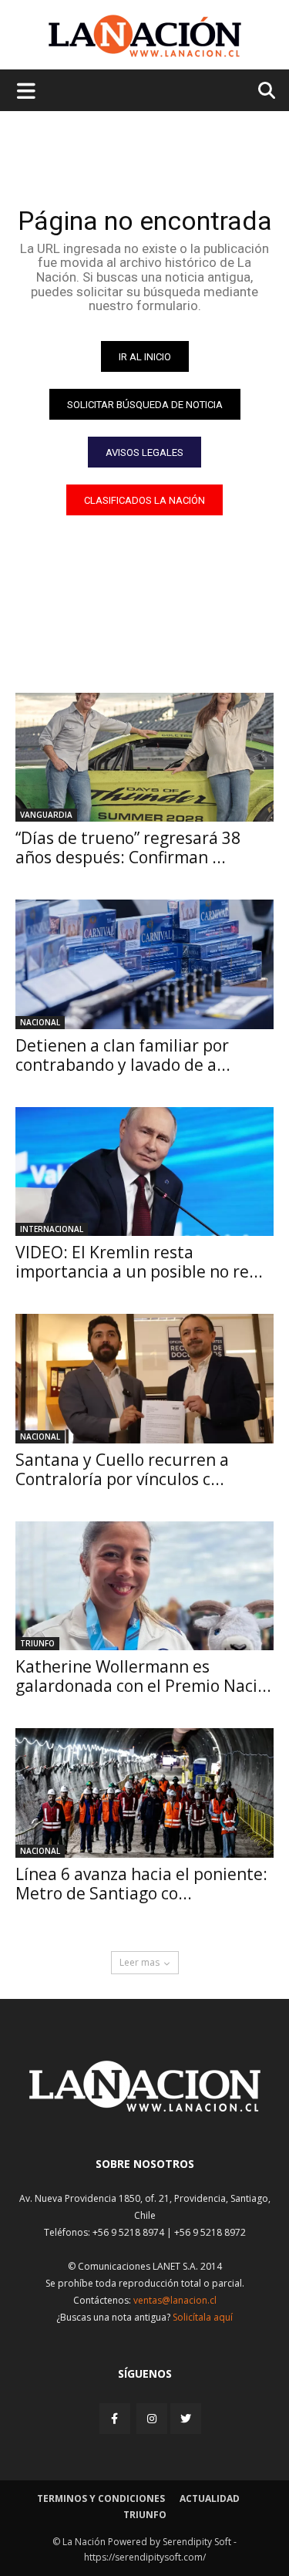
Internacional (52, 1229)
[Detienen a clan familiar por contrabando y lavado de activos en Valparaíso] (144, 964)
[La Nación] (145, 36)
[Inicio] (145, 2107)
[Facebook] (116, 2418)
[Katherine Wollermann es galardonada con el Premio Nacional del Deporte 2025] (144, 1586)
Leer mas (139, 1962)
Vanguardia (46, 815)
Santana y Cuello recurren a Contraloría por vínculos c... (122, 1469)
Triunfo (37, 1643)
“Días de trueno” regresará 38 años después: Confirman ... (128, 847)
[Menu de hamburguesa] (26, 90)
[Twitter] (186, 2419)
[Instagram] (152, 2418)
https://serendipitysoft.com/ (145, 2557)
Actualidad (210, 2498)
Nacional (40, 1022)
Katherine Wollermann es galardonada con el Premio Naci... (143, 1676)
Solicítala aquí (203, 2317)
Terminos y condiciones (101, 2498)
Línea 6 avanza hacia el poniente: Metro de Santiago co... (141, 1884)
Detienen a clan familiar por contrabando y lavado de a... (123, 1055)
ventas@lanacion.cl (175, 2300)
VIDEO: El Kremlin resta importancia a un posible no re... (139, 1262)
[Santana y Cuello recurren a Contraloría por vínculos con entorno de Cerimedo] (144, 1379)
